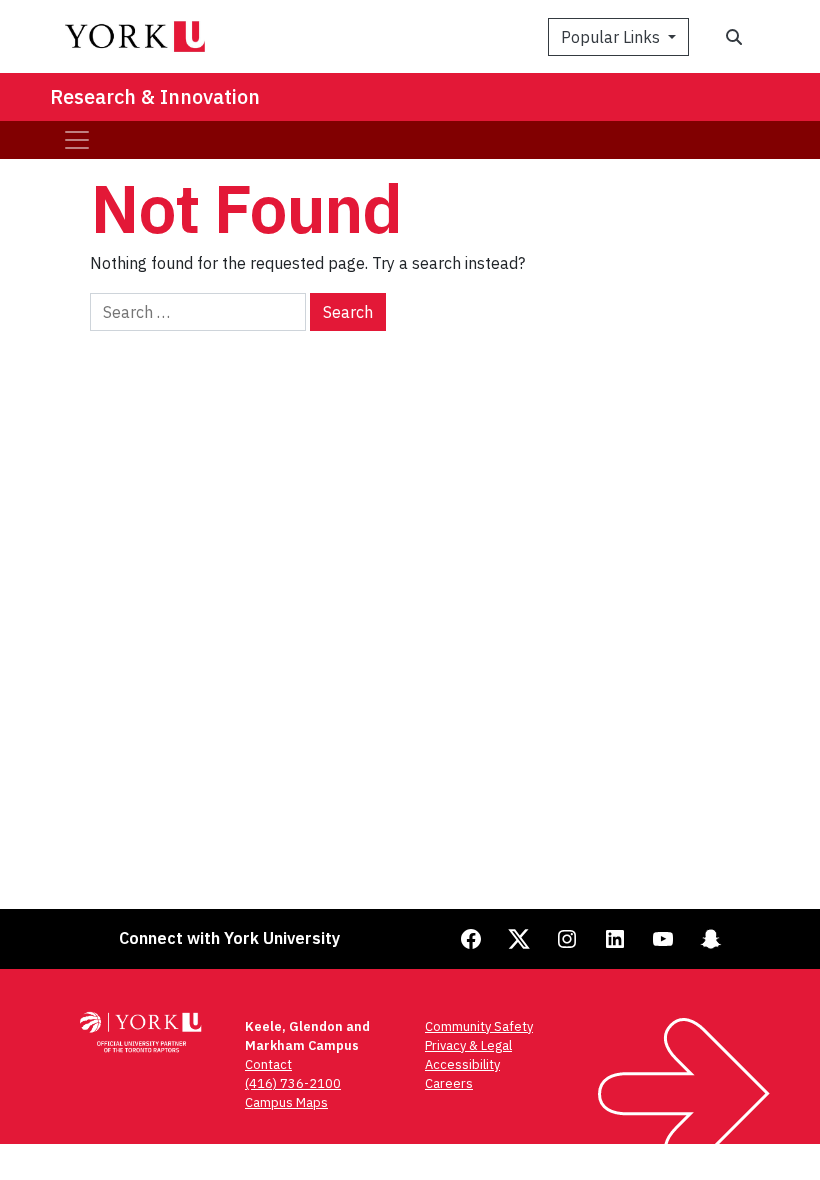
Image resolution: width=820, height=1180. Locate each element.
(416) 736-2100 (293, 1083)
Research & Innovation (155, 96)
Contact (268, 1064)
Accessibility (462, 1064)
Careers (449, 1083)
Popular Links (612, 37)
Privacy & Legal (468, 1045)
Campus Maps (286, 1102)
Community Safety (479, 1026)
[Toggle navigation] (77, 140)
